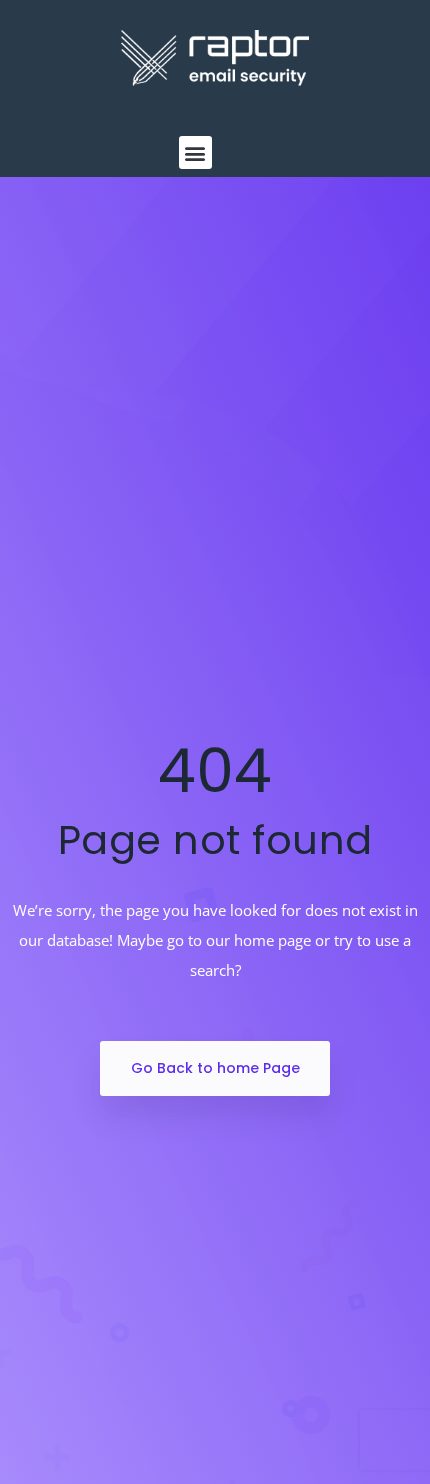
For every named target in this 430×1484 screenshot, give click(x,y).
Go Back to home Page (215, 1068)
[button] (195, 152)
